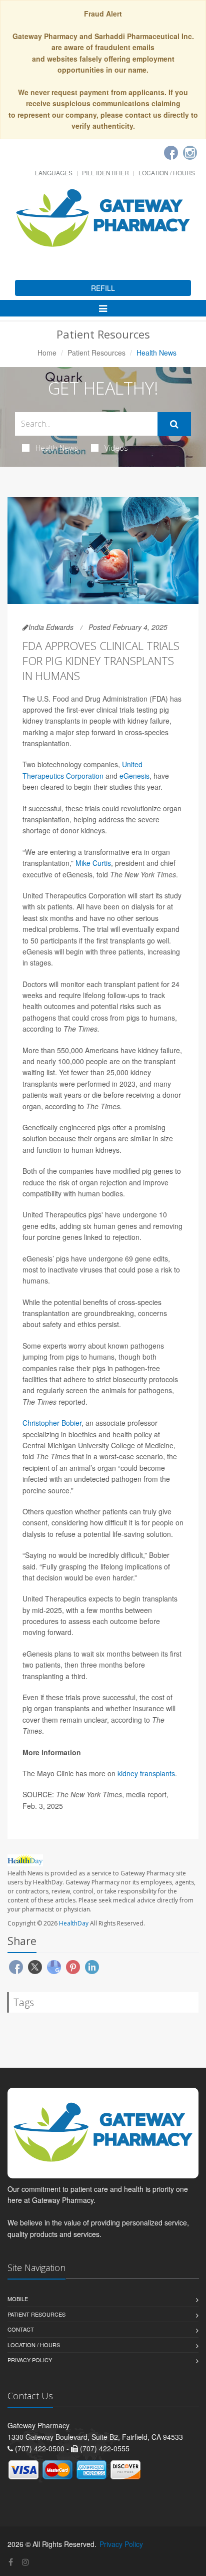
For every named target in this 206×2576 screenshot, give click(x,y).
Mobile (18, 2299)
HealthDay (74, 1923)
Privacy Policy (30, 2360)
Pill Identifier (105, 173)
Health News (57, 448)
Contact (21, 2329)
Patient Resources (96, 353)
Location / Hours (167, 173)
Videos (116, 448)
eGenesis (134, 776)
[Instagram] (190, 153)
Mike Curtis (93, 863)
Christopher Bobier (52, 1423)
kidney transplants (146, 1773)
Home (47, 353)
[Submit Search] (174, 424)
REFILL (103, 288)
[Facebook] (171, 153)
